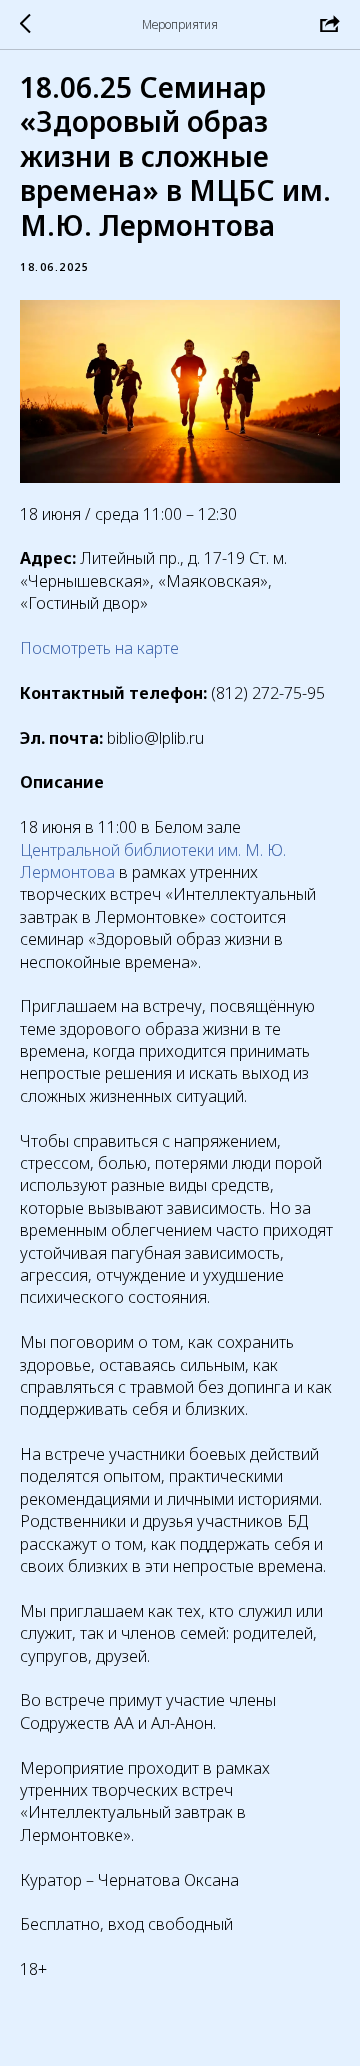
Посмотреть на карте (99, 648)
